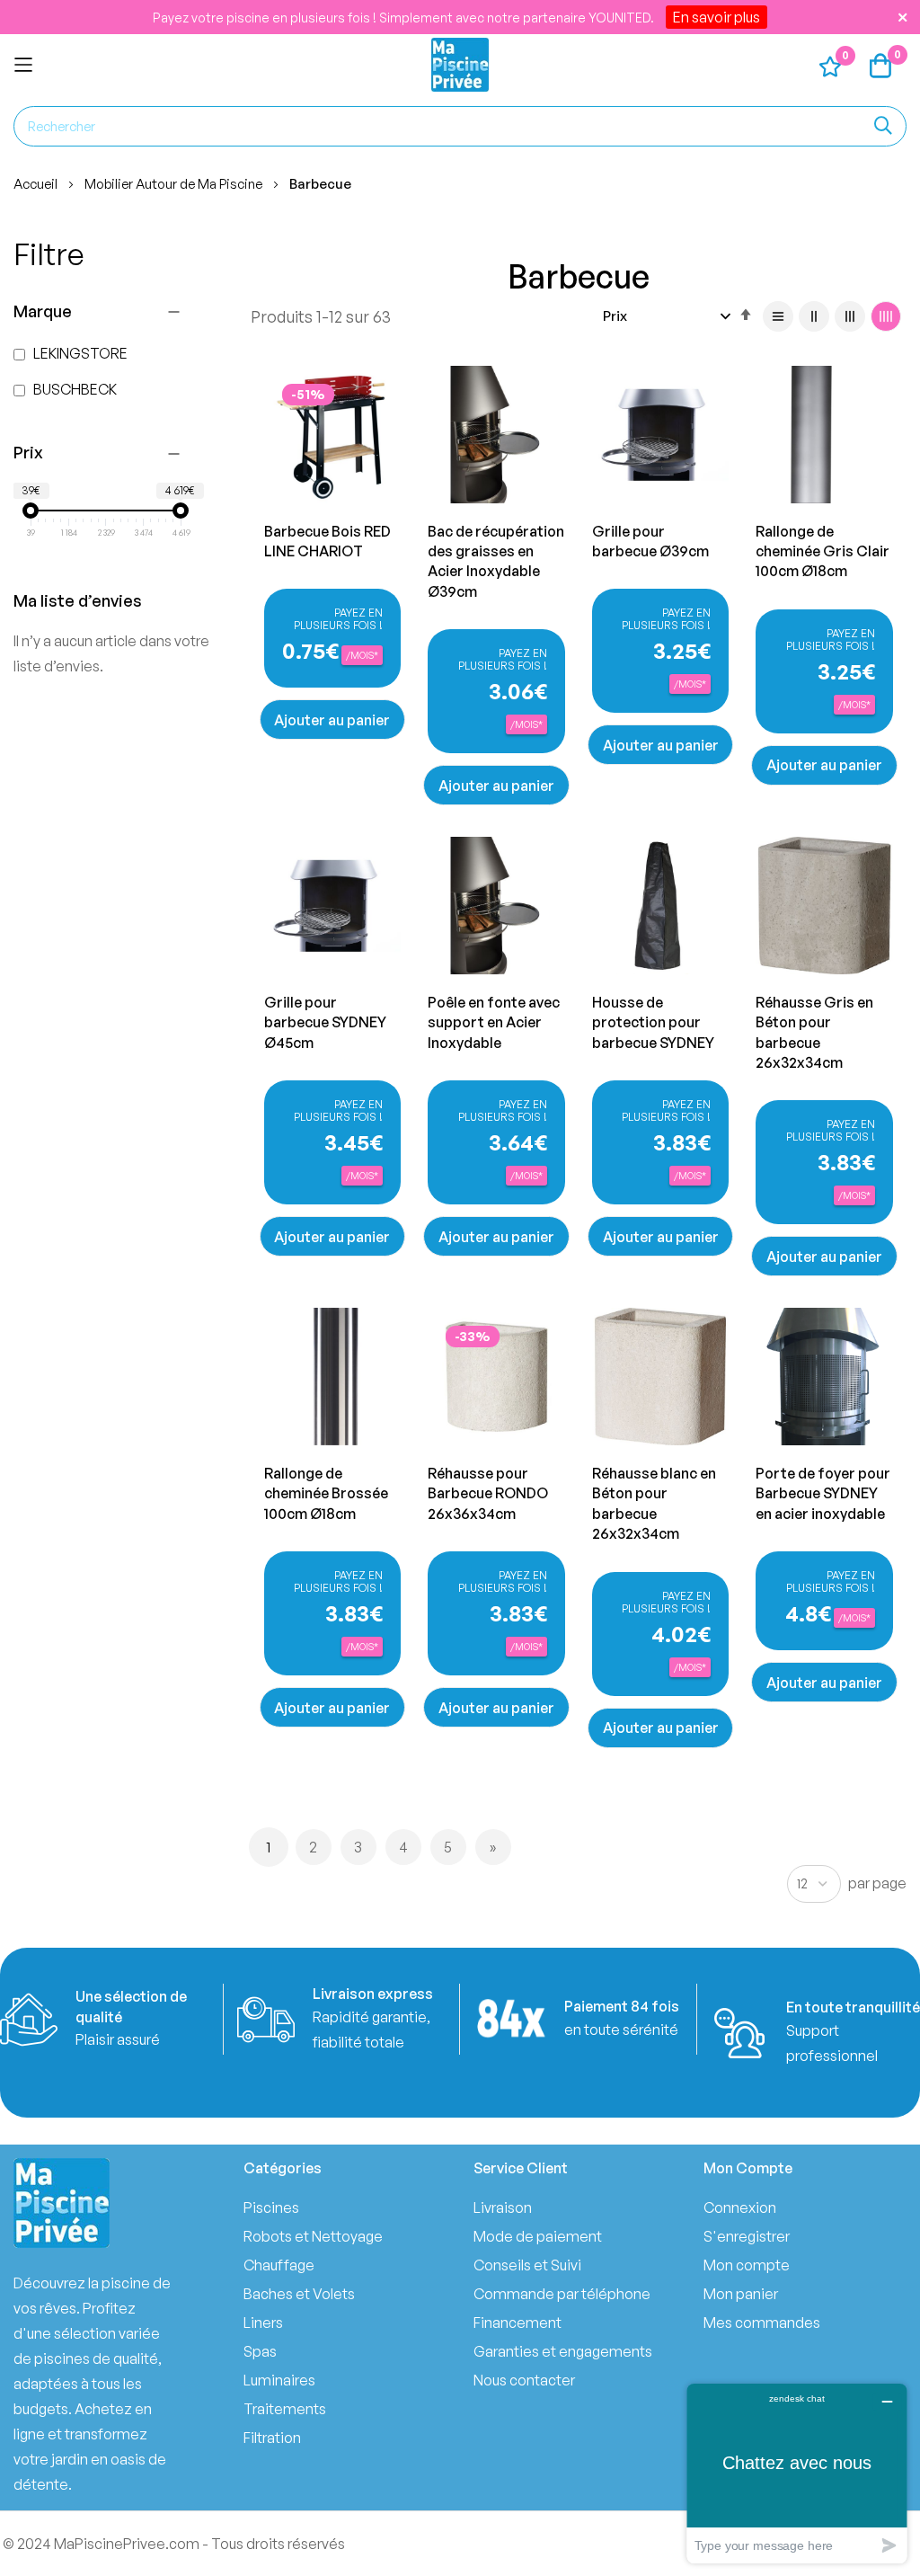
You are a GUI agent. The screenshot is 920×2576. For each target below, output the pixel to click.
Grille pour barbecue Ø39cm (650, 541)
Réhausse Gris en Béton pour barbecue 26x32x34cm (814, 1032)
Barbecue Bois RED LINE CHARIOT (327, 541)
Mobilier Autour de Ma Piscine (175, 184)
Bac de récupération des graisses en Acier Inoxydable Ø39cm (496, 561)
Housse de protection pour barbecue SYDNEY (653, 1022)
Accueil (37, 184)
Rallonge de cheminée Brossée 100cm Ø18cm (326, 1493)
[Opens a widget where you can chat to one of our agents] (797, 2473)
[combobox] (460, 126)
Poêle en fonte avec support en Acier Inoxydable (494, 1022)
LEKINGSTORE (79, 353)
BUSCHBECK (74, 389)
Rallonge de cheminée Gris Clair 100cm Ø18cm (823, 551)
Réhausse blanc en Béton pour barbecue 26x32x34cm (654, 1503)
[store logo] (460, 65)
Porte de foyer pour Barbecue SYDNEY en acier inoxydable (823, 1493)
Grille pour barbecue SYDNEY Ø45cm (325, 1022)
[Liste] (778, 316)
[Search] (883, 126)
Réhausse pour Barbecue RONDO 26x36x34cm (488, 1493)
